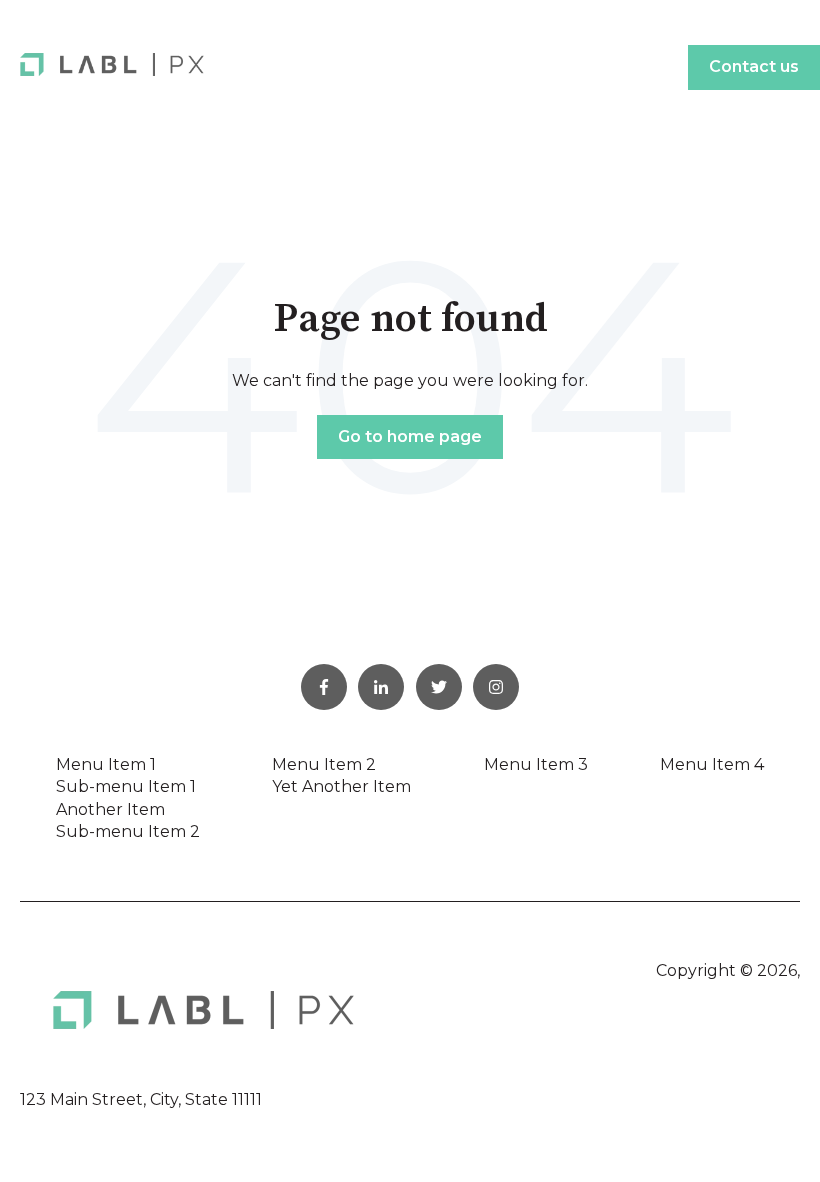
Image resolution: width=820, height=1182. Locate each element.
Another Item (110, 809)
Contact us (754, 66)
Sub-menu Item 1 (126, 786)
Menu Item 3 (536, 764)
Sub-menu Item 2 (128, 831)
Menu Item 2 (324, 764)
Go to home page (410, 436)
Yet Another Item (341, 786)
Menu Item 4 (712, 764)
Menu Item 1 (106, 764)
